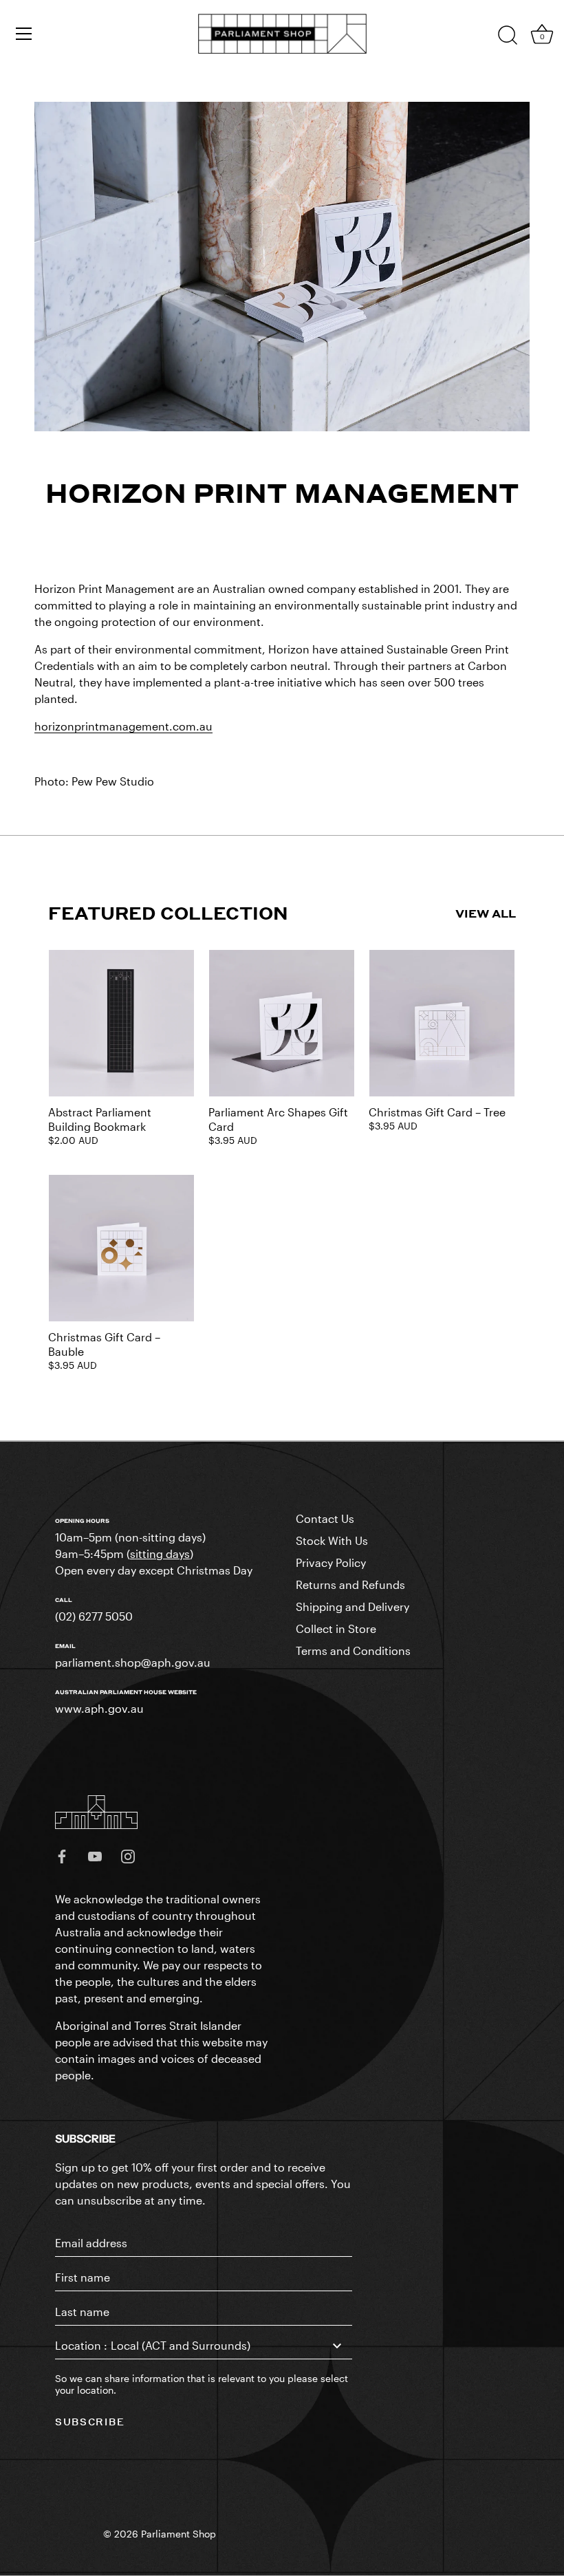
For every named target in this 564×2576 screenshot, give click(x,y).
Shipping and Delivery (352, 1606)
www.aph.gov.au (99, 1708)
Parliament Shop (178, 2534)
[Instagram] (128, 1855)
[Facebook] (62, 1855)
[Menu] (24, 34)
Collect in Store (336, 1628)
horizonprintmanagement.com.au (123, 726)
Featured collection (168, 913)
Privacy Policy (331, 1562)
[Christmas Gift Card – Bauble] (121, 1248)
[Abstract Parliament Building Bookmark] (121, 1023)
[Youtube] (95, 1855)
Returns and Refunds (350, 1584)
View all (486, 913)
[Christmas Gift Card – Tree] (442, 1023)
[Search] (508, 36)
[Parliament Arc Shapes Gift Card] (282, 1023)
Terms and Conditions (353, 1650)
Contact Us (325, 1518)
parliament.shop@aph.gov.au (133, 1662)
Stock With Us (332, 1540)
